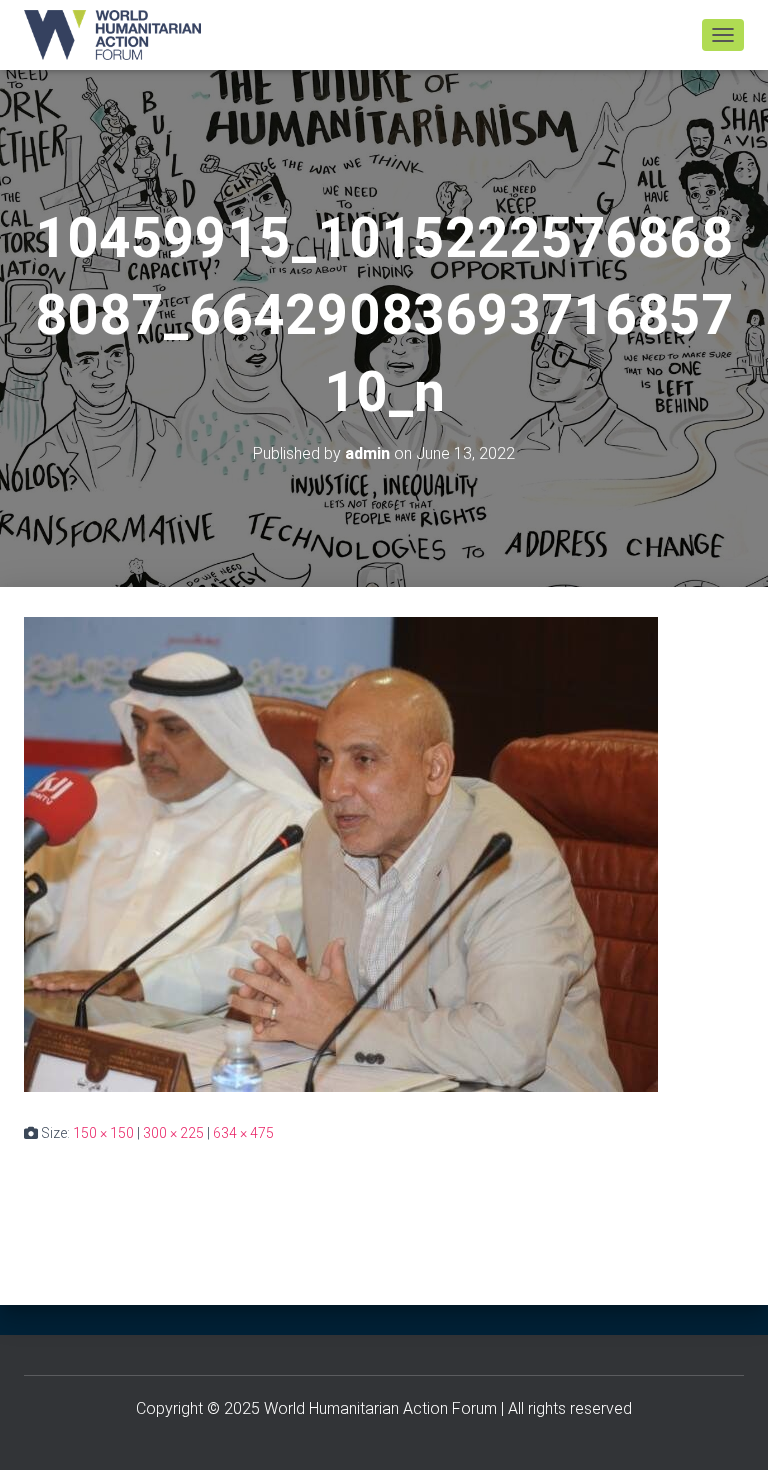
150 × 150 (103, 1133)
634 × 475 (243, 1133)
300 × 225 (173, 1133)
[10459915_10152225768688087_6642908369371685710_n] (341, 853)
